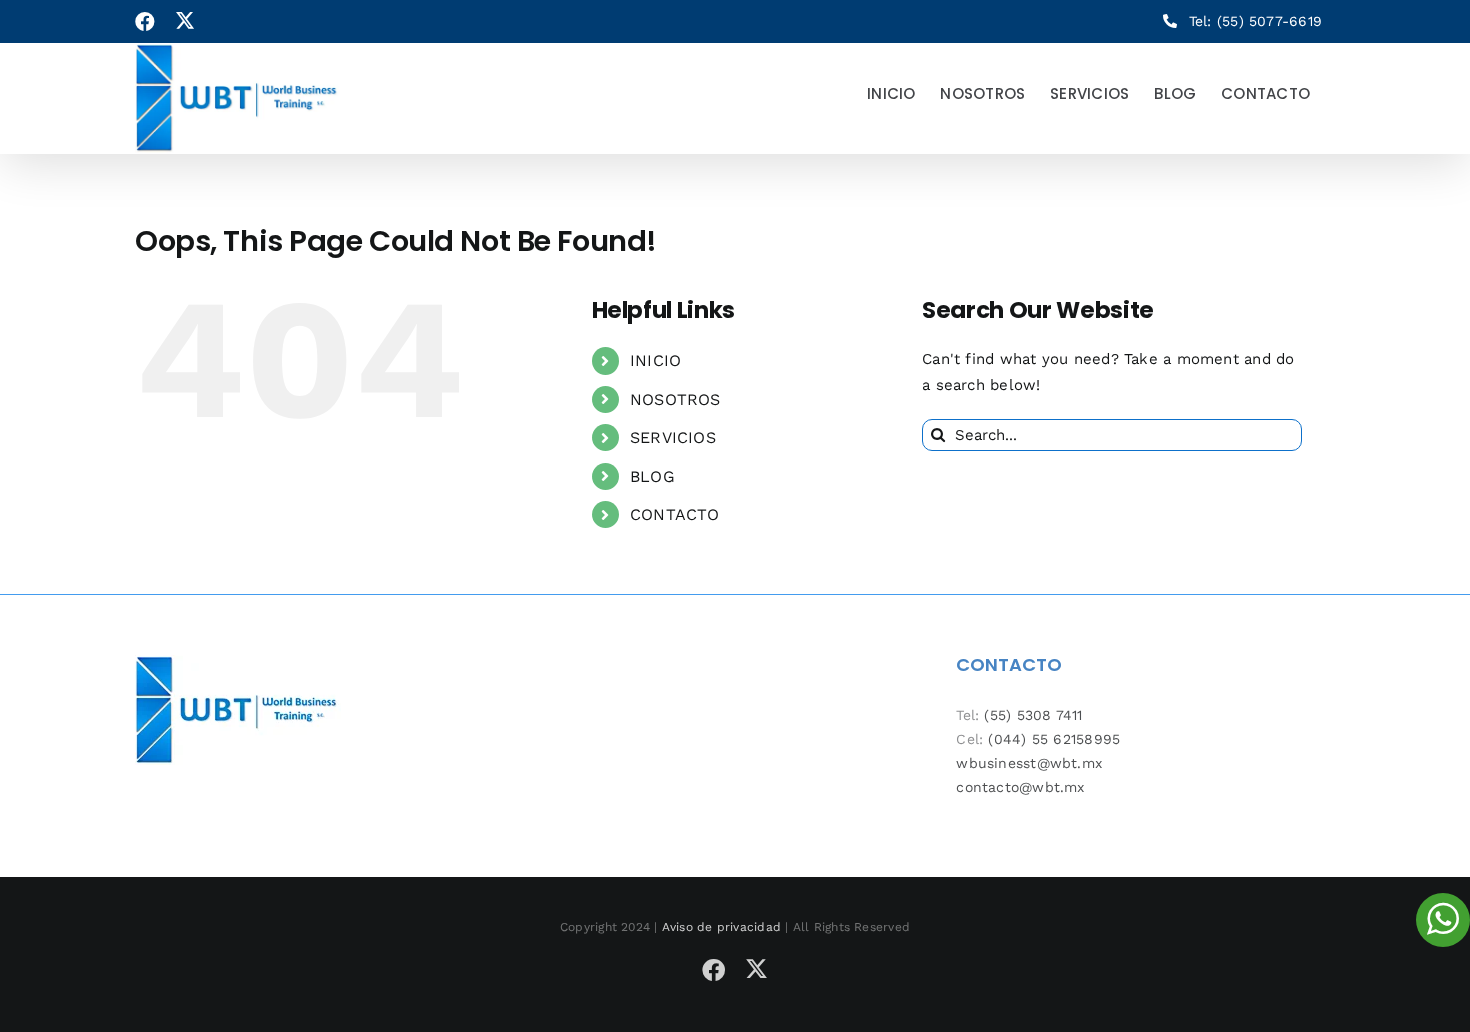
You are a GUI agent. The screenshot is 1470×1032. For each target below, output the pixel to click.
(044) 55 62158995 (1054, 739)
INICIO (655, 360)
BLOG (652, 476)
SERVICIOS (673, 437)
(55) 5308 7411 (1033, 715)
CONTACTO (675, 514)
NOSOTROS (675, 399)
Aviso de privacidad (721, 927)
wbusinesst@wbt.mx (1029, 763)
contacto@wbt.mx (1020, 787)
